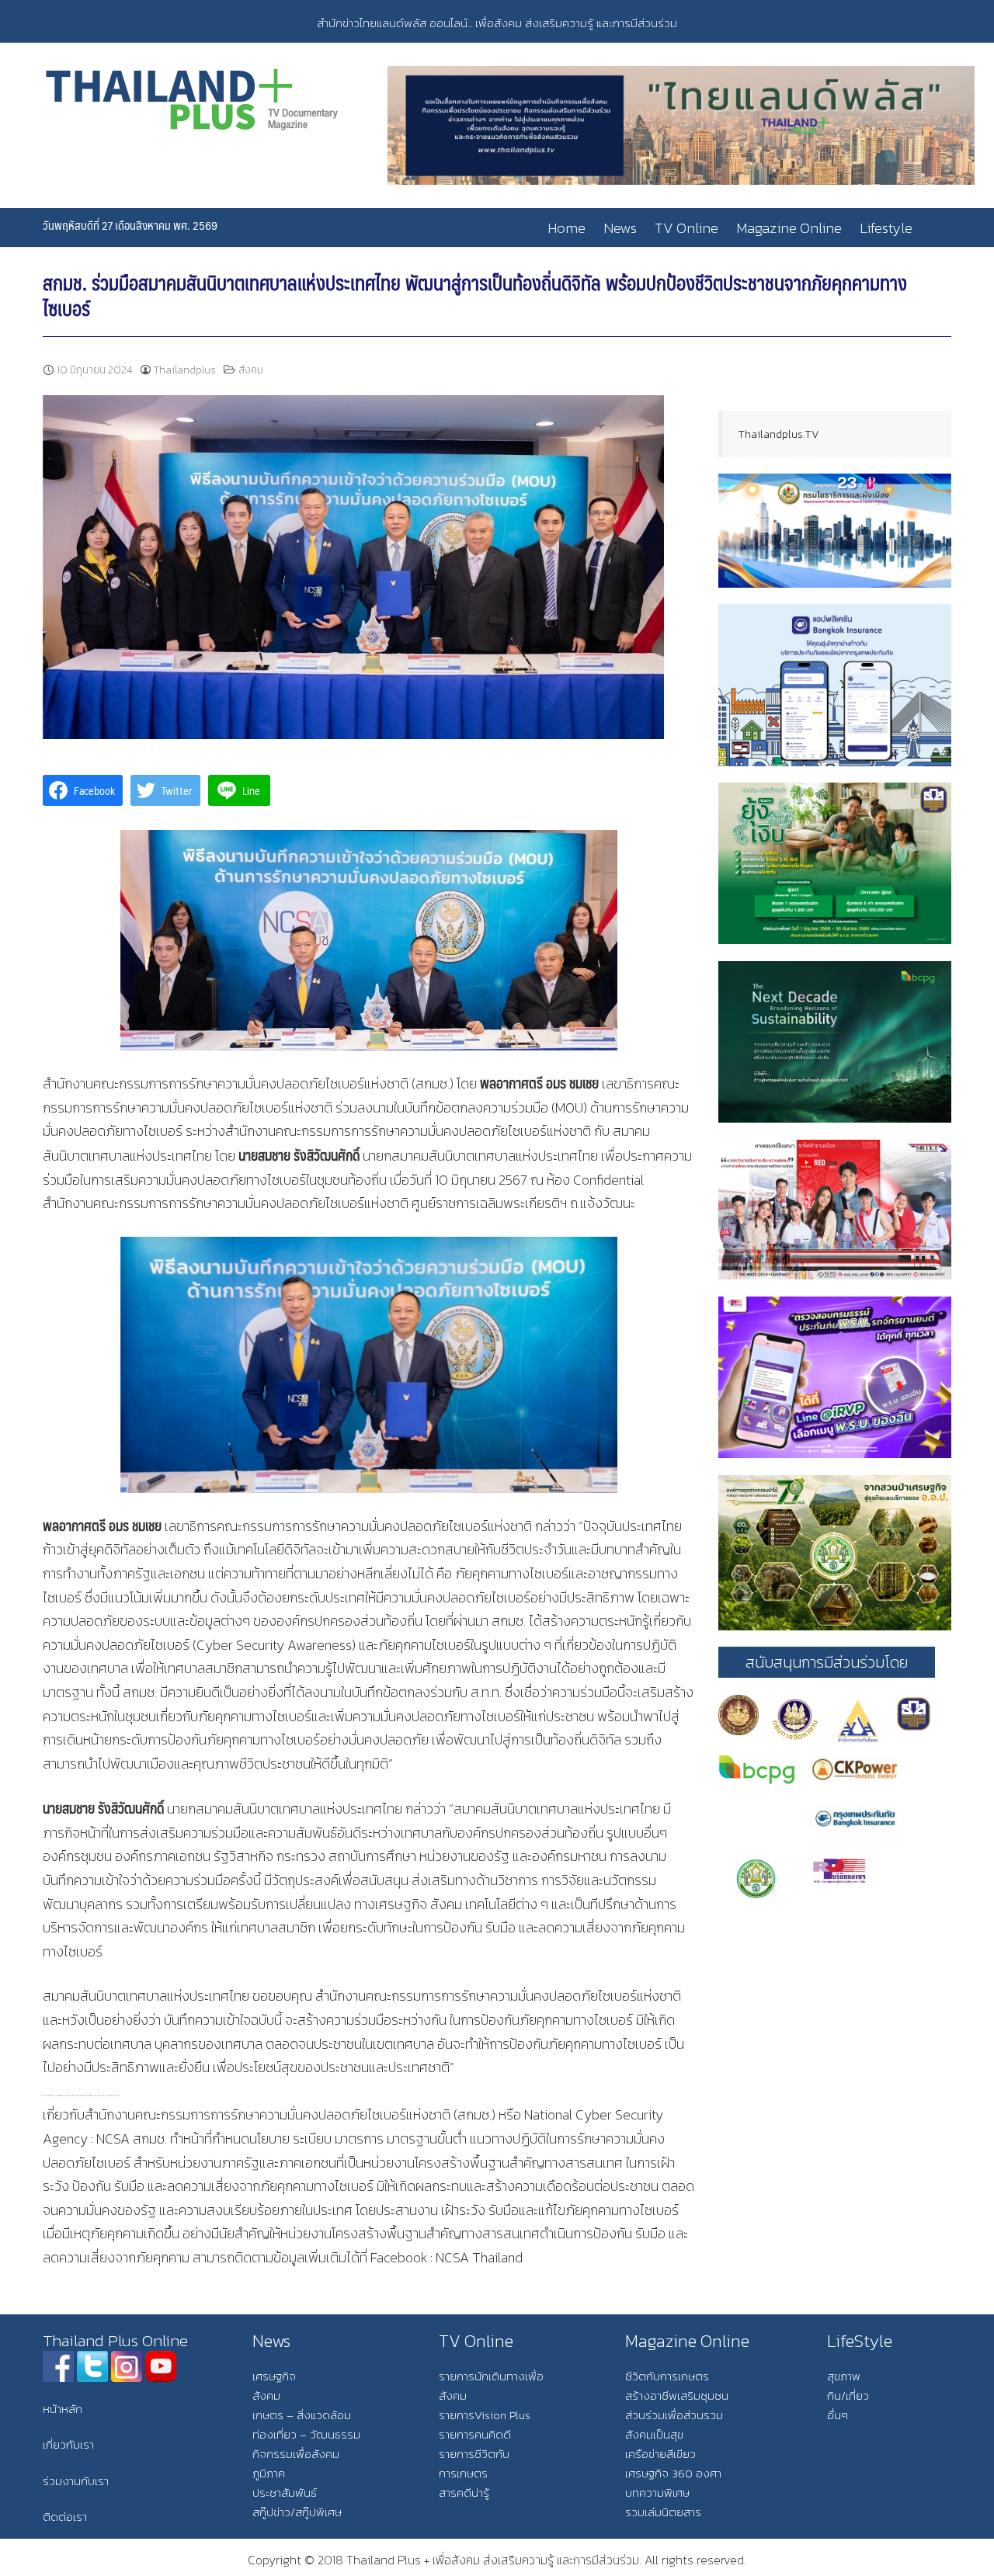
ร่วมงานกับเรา (76, 2481)
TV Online (686, 228)
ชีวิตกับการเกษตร (667, 2376)
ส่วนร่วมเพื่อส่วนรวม (674, 2415)
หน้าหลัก (63, 2409)
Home (567, 228)
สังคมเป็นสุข (654, 2434)
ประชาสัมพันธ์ (285, 2493)
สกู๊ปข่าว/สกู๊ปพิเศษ (297, 2512)
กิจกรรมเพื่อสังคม (296, 2454)
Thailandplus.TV (779, 434)
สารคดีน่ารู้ (464, 2493)
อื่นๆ (838, 2415)
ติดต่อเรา (65, 2517)
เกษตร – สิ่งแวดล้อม (302, 2415)
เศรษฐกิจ (274, 2376)
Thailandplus (185, 370)
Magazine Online (789, 228)
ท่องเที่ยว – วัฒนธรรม (306, 2434)
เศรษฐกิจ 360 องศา (673, 2473)
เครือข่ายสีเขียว (660, 2454)
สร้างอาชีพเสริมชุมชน (677, 2395)
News (620, 228)
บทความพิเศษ (657, 2493)
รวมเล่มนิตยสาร (663, 2512)
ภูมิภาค (269, 2473)
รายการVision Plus (485, 2415)
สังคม (251, 370)
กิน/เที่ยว (848, 2395)
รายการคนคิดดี (475, 2434)
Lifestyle (886, 228)
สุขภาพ (844, 2376)
